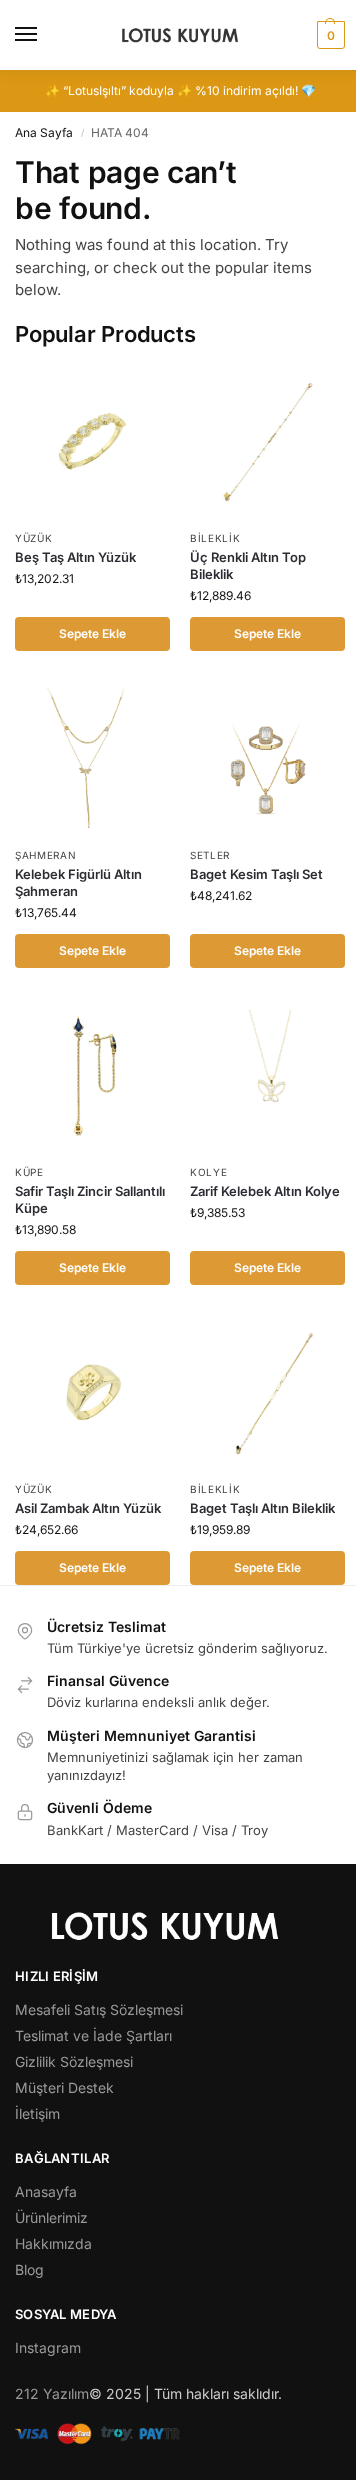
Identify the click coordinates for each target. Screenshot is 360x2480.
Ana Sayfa (44, 132)
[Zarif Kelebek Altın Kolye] (267, 1075)
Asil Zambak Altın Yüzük (88, 1508)
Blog (29, 2269)
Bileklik (215, 538)
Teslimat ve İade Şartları (93, 2035)
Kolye (209, 1172)
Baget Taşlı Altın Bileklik (262, 1508)
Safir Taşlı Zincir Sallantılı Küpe (90, 1199)
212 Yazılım (52, 2393)
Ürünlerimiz (51, 2217)
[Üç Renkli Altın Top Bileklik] (267, 441)
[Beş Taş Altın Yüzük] (92, 441)
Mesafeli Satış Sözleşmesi (99, 2009)
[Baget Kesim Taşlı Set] (267, 758)
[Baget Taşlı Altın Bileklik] (267, 1392)
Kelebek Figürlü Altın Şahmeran (78, 882)
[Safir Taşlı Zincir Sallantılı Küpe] (92, 1075)
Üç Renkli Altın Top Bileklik (248, 565)
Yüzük (34, 538)
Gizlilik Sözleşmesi (74, 2061)
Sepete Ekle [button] (92, 633)
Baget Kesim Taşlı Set (256, 874)
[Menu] (45, 35)
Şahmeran (46, 855)
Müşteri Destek (64, 2087)
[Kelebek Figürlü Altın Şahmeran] (92, 758)
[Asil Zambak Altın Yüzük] (92, 1392)
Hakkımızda (53, 2243)
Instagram (48, 2347)
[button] (328, 35)
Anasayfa (46, 2191)
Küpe (29, 1172)
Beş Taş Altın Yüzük (75, 557)
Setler (210, 855)
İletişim (37, 2113)
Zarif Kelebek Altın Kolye (265, 1191)
